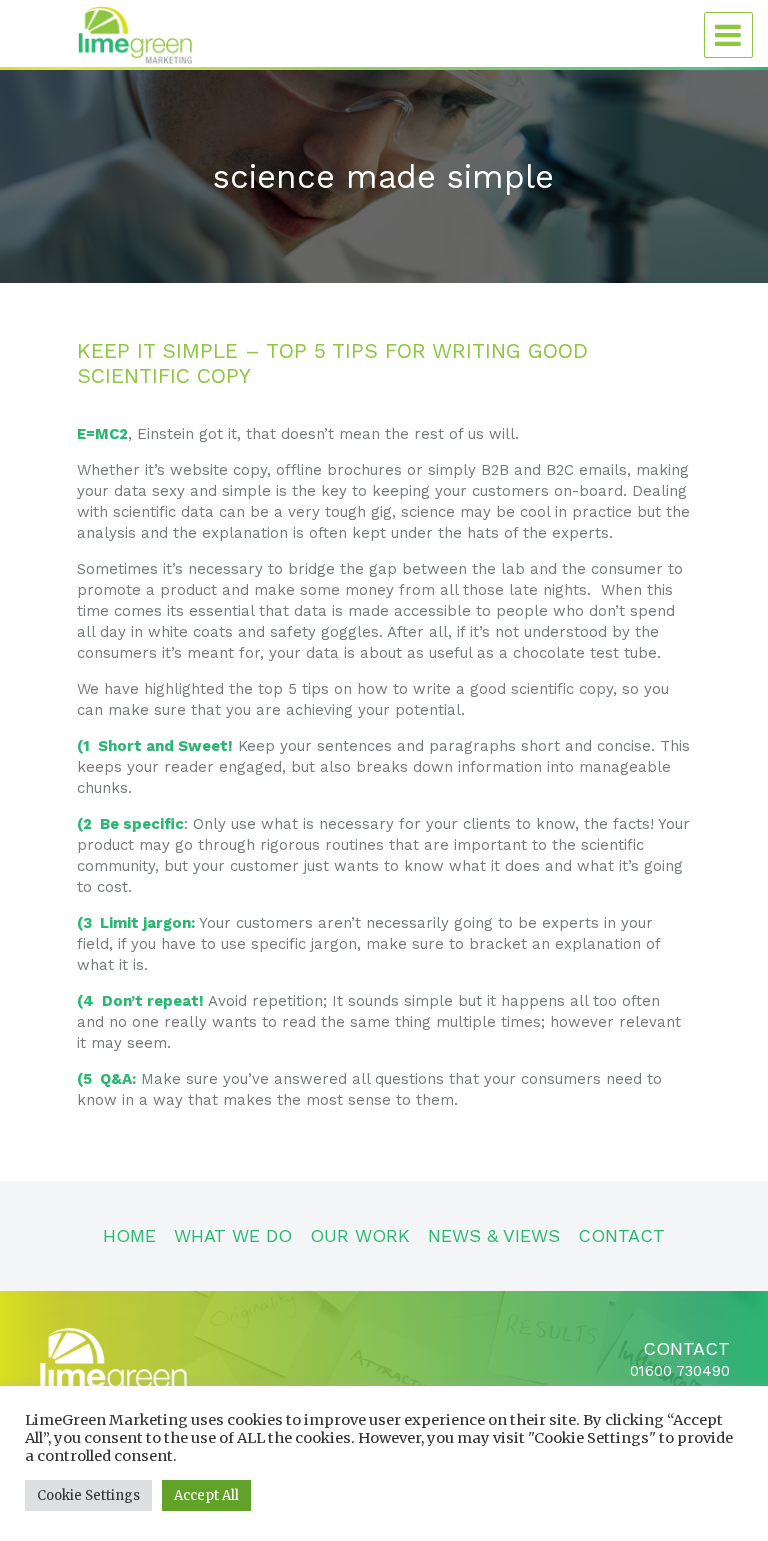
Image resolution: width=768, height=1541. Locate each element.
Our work (360, 1235)
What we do (233, 1235)
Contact (621, 1235)
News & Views (494, 1235)
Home (129, 1235)
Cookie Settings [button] (88, 1495)
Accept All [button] (206, 1495)
